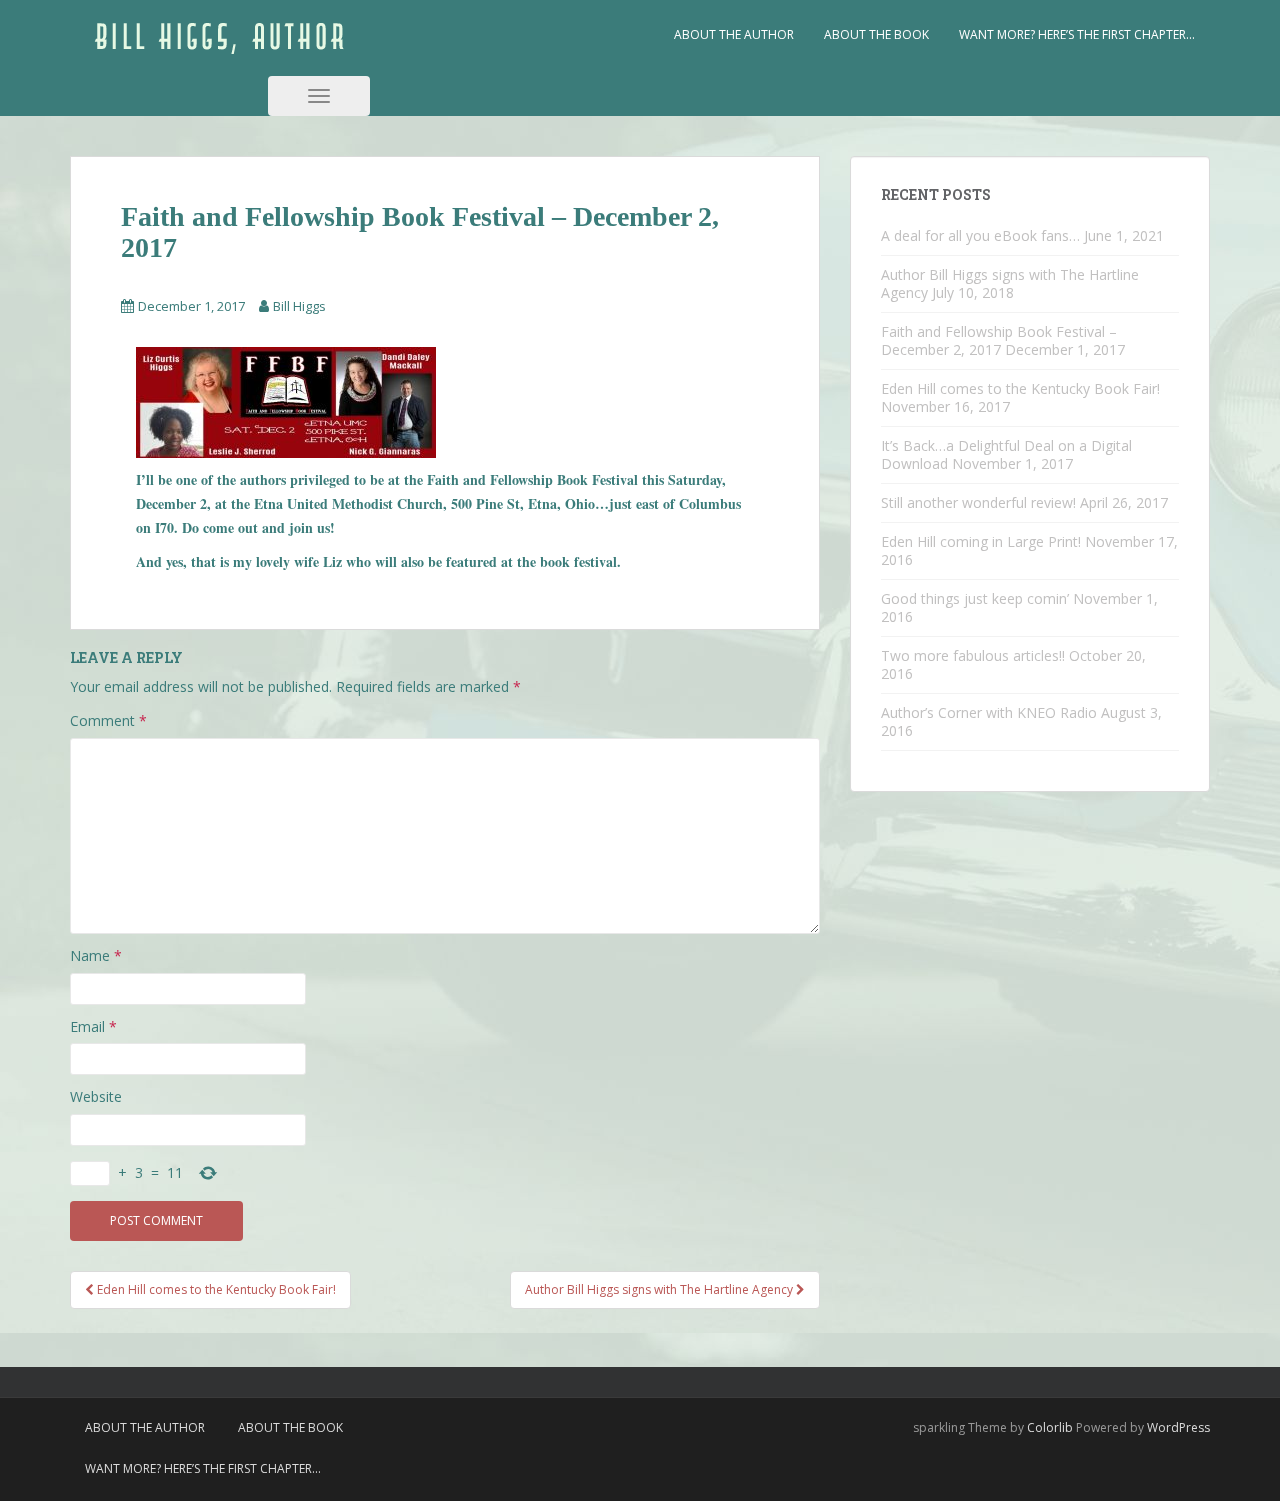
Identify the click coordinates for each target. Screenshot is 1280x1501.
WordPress (1178, 1427)
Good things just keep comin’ (975, 598)
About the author (734, 34)
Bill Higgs (299, 306)
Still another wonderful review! (978, 502)
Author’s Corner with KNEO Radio (989, 712)
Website (96, 1096)
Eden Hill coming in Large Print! (981, 541)
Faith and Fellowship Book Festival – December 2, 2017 (999, 340)
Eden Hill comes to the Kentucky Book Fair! (1020, 388)
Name (96, 955)
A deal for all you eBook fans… (980, 235)
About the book (876, 34)
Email (93, 1026)
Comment (108, 720)
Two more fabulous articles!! (973, 655)
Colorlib (1050, 1427)
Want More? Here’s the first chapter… (1077, 34)
